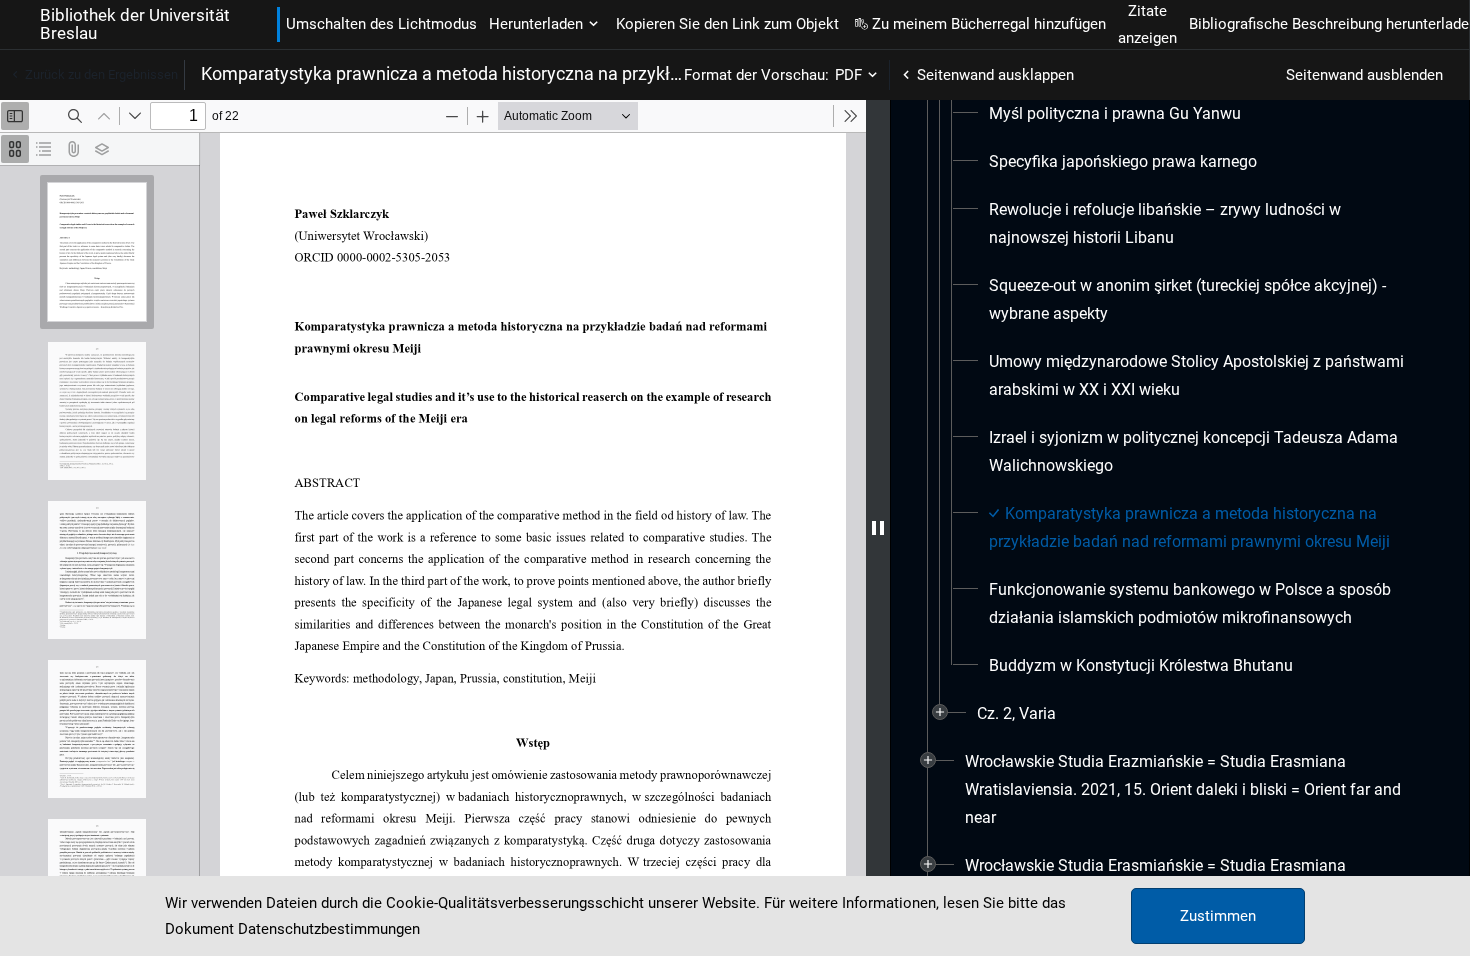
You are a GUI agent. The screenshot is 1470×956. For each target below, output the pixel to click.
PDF (848, 75)
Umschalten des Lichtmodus (381, 24)
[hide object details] (878, 528)
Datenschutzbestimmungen (329, 929)
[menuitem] (1115, 114)
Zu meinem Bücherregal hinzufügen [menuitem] (989, 24)
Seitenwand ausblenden (1364, 75)
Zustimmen (1218, 916)
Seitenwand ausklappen (995, 75)
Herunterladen (536, 24)
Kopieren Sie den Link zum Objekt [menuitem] (727, 24)
